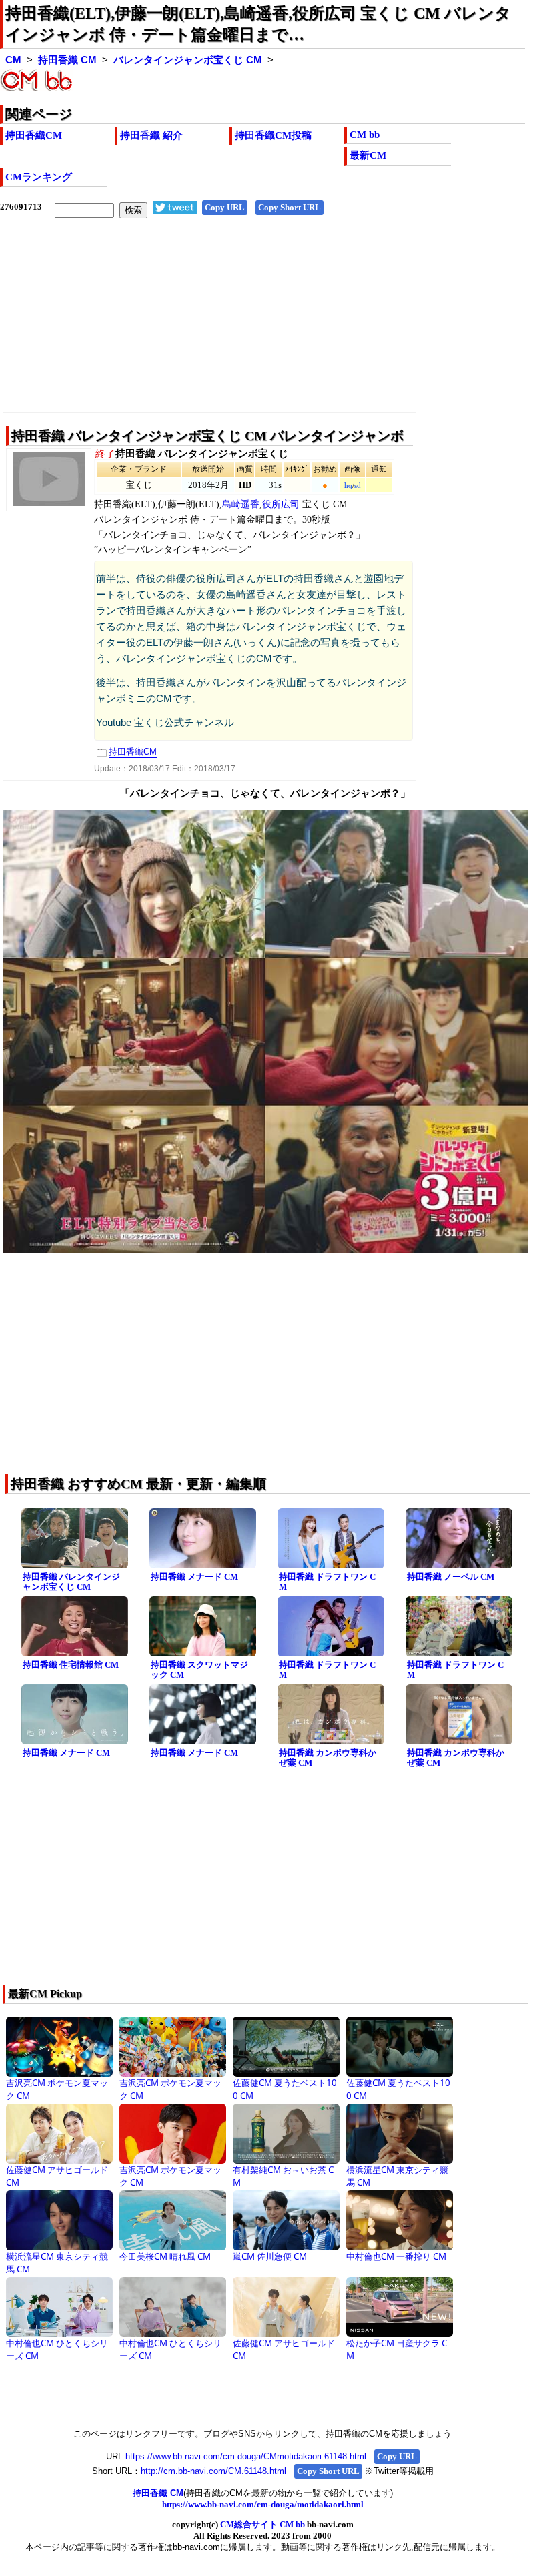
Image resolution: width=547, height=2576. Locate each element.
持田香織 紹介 (151, 135)
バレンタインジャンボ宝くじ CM (188, 60)
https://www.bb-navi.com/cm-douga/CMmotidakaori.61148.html (246, 2456)
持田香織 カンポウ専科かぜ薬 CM (328, 1758)
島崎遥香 (241, 504)
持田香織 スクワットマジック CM (199, 1670)
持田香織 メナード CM (194, 1577)
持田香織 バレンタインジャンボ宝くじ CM (71, 1582)
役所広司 (281, 504)
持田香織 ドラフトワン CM (327, 1582)
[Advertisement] (262, 326)
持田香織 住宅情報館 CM (71, 1665)
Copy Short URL (290, 207)
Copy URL (225, 207)
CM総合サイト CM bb (262, 2524)
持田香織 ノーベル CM (451, 1577)
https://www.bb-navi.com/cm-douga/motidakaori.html (263, 2504)
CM (13, 60)
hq (348, 486)
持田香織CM (34, 135)
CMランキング (39, 177)
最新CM (368, 155)
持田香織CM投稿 (273, 135)
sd (358, 486)
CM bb (365, 135)
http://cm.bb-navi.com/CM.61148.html (213, 2471)
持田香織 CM (67, 60)
